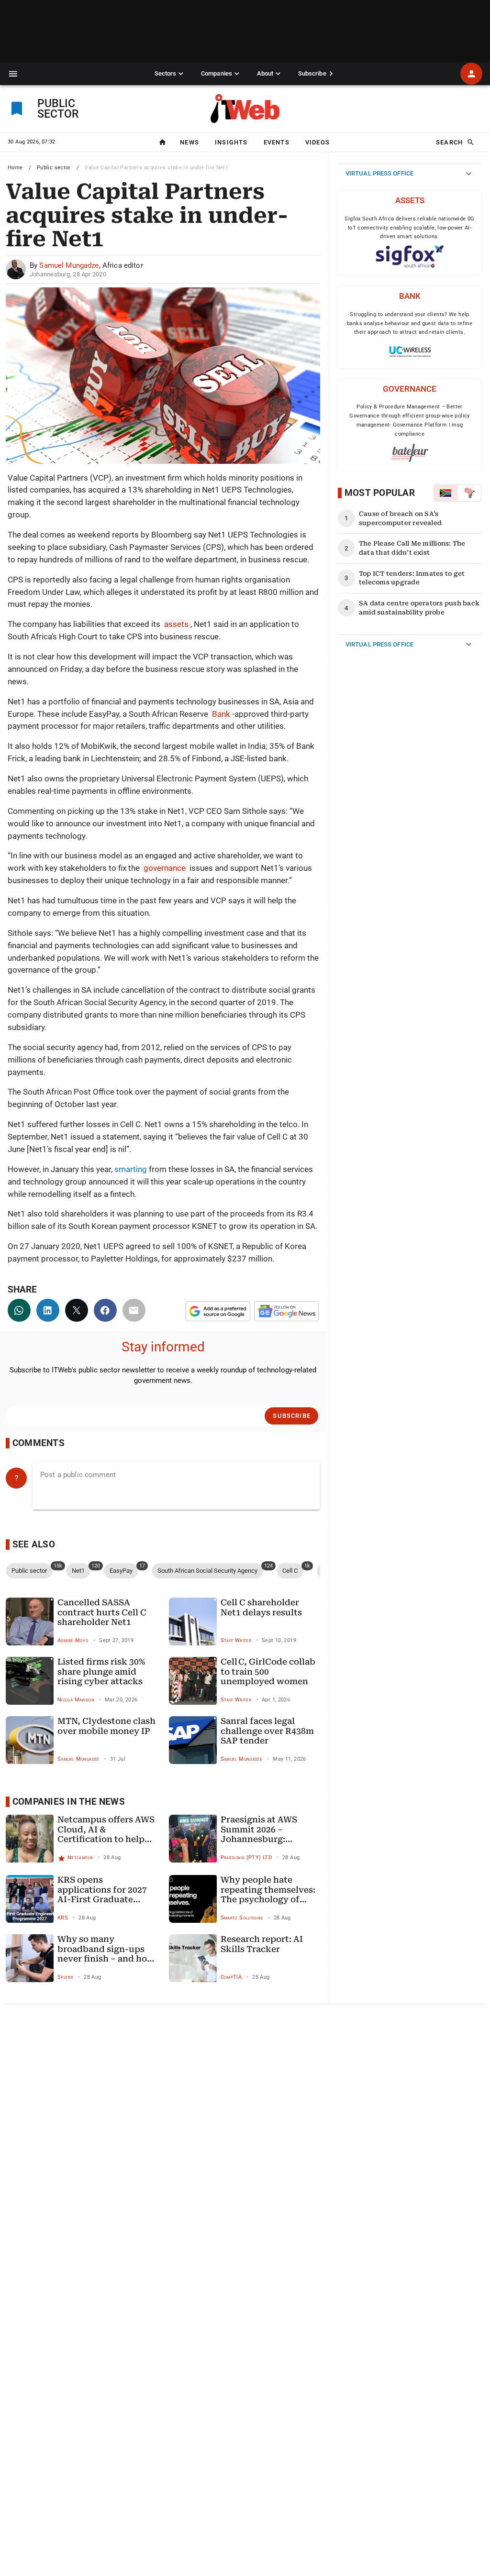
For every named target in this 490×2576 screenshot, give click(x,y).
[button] (13, 74)
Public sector (54, 168)
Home (15, 168)
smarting (131, 1169)
